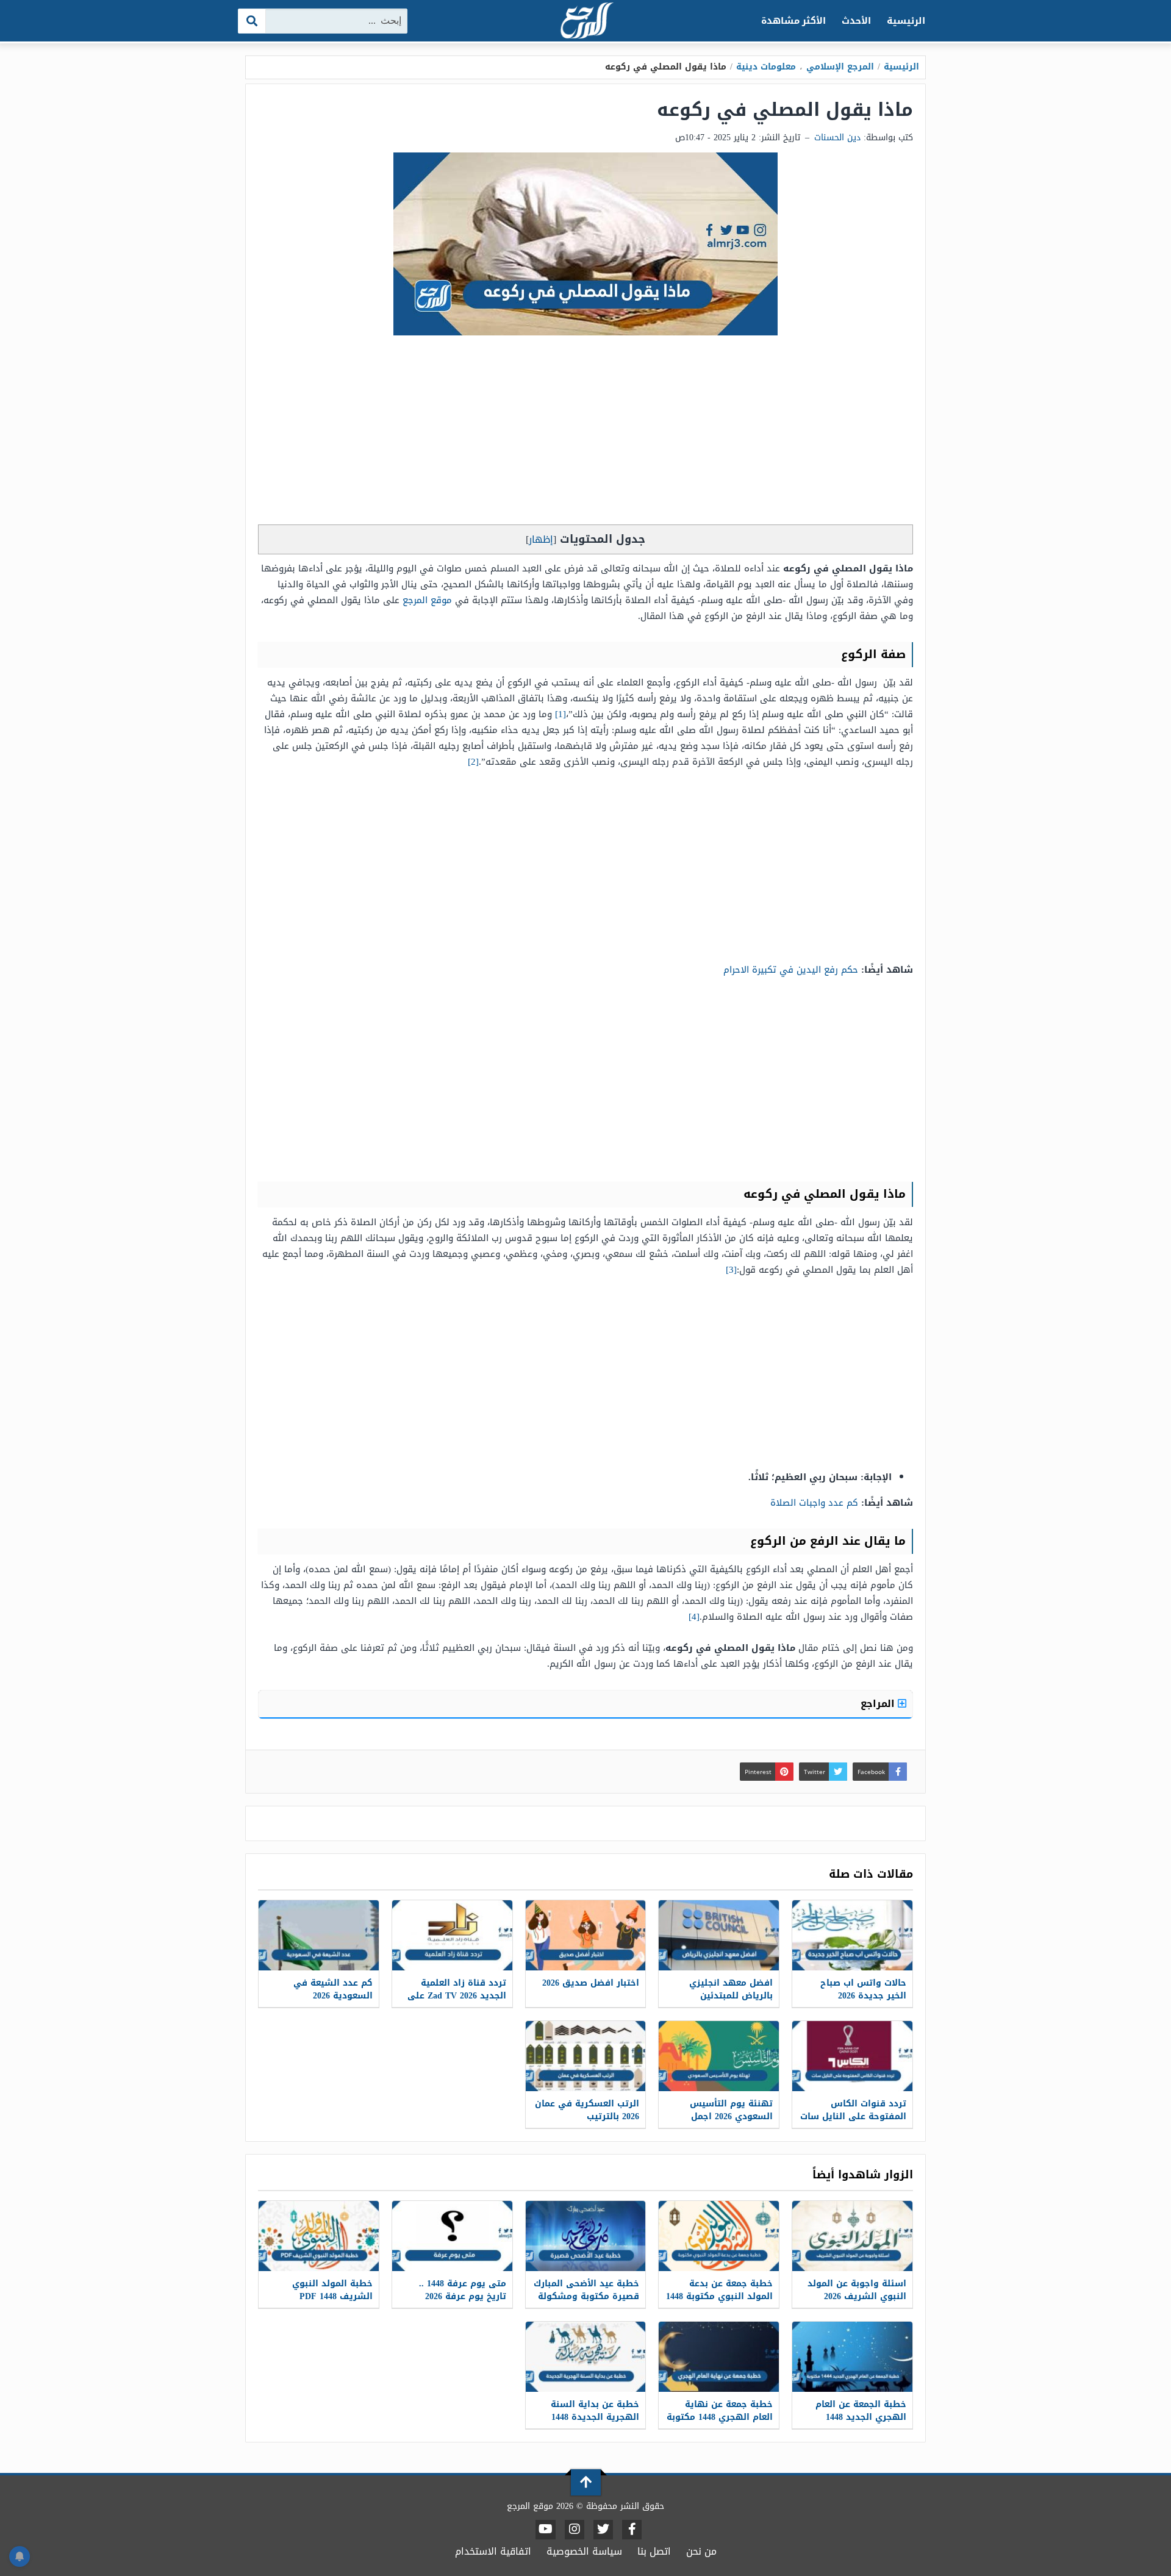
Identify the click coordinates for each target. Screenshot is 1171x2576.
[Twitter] (603, 2530)
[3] (731, 1270)
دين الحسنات (837, 138)
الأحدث (856, 21)
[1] (560, 714)
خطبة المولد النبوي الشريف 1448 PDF (332, 2290)
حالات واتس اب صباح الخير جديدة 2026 (863, 1989)
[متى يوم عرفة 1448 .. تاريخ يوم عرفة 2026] (452, 2236)
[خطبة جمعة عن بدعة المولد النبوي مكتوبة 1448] (719, 2236)
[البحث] (252, 21)
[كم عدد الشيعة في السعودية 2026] (319, 1935)
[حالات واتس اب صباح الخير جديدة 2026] (852, 1935)
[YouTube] (546, 2530)
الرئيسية (906, 21)
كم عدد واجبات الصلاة (814, 1503)
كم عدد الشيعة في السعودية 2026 (333, 1989)
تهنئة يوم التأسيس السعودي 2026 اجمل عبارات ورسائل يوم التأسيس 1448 (731, 2123)
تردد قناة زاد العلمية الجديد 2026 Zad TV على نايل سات (457, 1996)
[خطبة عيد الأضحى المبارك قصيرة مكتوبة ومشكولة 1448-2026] (586, 2236)
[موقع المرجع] (585, 22)
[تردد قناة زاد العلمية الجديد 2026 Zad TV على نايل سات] (452, 1935)
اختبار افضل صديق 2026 (591, 1983)
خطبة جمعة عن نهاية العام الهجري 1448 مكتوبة (720, 2411)
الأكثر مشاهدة (794, 21)
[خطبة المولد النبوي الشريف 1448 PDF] (319, 2236)
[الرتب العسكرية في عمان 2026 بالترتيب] (586, 2056)
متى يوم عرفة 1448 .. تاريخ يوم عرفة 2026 (463, 2290)
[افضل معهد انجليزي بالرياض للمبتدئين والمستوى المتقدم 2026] (719, 1935)
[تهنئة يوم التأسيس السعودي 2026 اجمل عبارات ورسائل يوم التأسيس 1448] (719, 2056)
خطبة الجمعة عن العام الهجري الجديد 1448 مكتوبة (861, 2417)
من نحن (701, 2551)
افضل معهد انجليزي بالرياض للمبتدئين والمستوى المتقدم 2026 (723, 1996)
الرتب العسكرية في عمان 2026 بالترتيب (587, 2110)
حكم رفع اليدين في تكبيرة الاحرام (791, 970)
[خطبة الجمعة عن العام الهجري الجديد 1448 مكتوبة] (852, 2357)
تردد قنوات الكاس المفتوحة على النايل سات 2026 (853, 2116)
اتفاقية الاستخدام (493, 2551)
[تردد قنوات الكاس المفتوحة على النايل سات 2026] (852, 2056)
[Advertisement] (585, 433)
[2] (473, 762)
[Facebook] (632, 2530)
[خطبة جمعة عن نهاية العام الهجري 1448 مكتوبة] (719, 2357)
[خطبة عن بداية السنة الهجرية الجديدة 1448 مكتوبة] (586, 2357)
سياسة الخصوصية (584, 2551)
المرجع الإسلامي (840, 67)
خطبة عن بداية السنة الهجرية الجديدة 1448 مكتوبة (595, 2417)
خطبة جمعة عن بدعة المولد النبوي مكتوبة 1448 (719, 2290)
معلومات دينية (766, 67)
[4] (694, 1617)
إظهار (541, 539)
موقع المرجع (427, 600)
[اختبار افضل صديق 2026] (586, 1935)
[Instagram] (575, 2530)
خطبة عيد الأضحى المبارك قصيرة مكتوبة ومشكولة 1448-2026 (586, 2296)
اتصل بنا (654, 2551)
